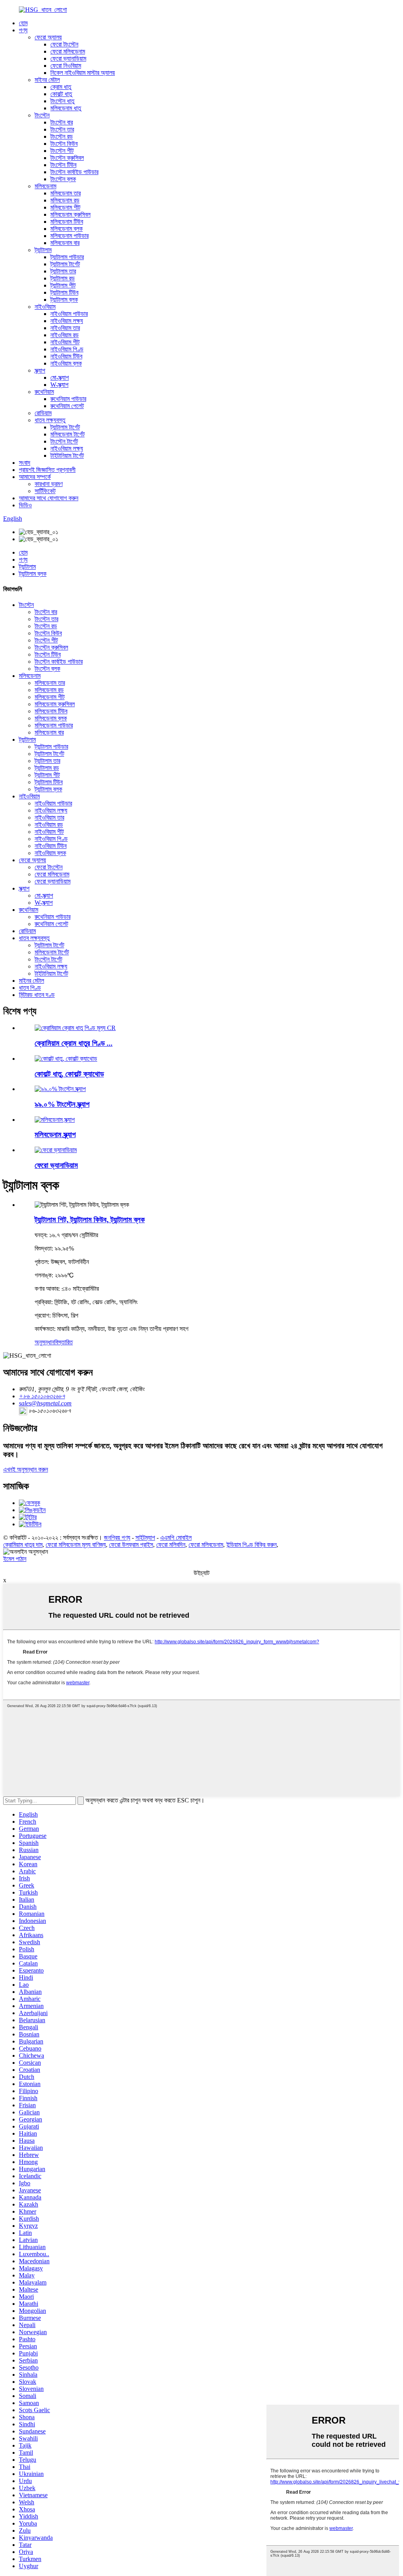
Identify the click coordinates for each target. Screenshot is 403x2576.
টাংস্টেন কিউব (64, 144)
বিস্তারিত (64, 1342)
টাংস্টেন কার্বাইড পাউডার (74, 172)
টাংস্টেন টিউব (63, 165)
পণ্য (23, 30)
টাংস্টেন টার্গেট (64, 441)
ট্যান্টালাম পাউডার (67, 257)
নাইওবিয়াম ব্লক (66, 363)
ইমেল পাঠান (15, 1559)
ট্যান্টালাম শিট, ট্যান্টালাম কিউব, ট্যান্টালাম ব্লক (90, 1220)
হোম (23, 23)
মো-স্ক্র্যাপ (60, 378)
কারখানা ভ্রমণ (49, 484)
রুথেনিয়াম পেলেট (67, 406)
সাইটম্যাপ (145, 1538)
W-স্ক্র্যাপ (59, 385)
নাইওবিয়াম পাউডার (69, 314)
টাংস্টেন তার (62, 129)
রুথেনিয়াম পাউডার (68, 399)
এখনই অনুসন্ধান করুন (26, 1469)
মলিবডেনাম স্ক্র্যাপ (55, 1135)
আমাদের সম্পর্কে (35, 477)
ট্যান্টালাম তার (63, 271)
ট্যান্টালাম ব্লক (64, 300)
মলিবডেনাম (45, 186)
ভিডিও (25, 505)
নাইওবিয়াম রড (65, 335)
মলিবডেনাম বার (65, 243)
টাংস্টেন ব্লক (63, 179)
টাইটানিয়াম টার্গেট (67, 456)
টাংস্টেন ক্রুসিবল (67, 158)
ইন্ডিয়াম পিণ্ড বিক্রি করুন (251, 1545)
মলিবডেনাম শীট (65, 207)
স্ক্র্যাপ (40, 370)
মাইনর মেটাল (47, 80)
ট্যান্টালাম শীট (63, 285)
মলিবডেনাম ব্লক (67, 229)
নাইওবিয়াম (45, 307)
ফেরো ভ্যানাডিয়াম (68, 58)
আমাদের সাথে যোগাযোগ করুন (49, 498)
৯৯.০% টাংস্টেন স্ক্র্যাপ (62, 1104)
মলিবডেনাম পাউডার (69, 236)
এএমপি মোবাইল (176, 1538)
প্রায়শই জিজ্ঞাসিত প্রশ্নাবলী (47, 470)
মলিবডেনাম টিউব (67, 222)
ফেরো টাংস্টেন (64, 44)
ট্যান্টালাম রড (63, 278)
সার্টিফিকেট (45, 491)
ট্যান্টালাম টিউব (64, 292)
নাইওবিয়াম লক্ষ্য (67, 321)
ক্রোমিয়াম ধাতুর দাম (23, 1545)
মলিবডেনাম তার (66, 193)
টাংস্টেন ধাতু (62, 101)
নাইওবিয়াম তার (65, 328)
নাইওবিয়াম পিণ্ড (67, 349)
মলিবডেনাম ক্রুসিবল (70, 214)
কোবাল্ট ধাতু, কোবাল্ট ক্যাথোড (69, 1074)
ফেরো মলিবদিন (171, 1545)
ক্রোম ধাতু (61, 87)
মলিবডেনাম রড (65, 200)
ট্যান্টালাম (43, 250)
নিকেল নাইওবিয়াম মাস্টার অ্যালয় (83, 73)
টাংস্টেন (42, 115)
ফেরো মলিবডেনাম (68, 51)
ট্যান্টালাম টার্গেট (65, 264)
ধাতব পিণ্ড (30, 988)
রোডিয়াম (43, 413)
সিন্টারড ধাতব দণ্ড (37, 995)
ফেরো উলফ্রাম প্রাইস (131, 1545)
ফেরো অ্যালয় (48, 37)
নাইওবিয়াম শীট (65, 342)
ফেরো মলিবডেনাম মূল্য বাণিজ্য (76, 1545)
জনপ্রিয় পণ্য (117, 1538)
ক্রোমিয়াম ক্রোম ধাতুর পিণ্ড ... (74, 1043)
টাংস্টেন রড (62, 136)
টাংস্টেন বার (62, 122)
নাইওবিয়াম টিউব (66, 356)
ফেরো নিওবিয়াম (66, 66)
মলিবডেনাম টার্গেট (67, 434)
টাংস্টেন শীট (62, 151)
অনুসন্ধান (44, 1342)
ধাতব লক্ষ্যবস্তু (50, 420)
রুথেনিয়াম (44, 392)
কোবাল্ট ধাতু (61, 94)
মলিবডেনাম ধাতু (66, 108)
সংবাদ (25, 463)
